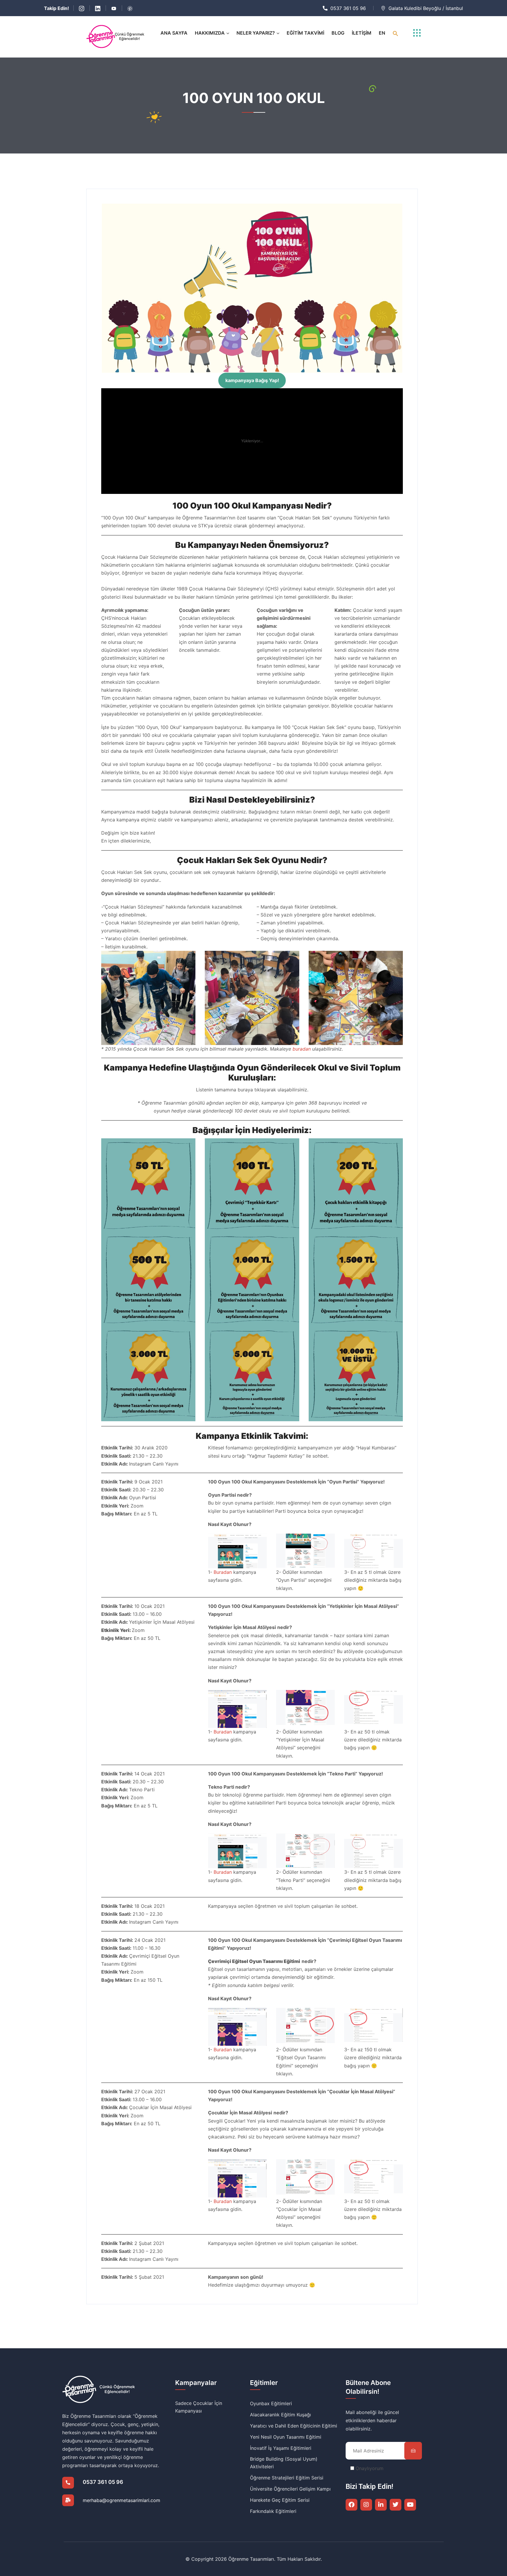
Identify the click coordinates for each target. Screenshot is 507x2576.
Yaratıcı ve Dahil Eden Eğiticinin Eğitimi (294, 2426)
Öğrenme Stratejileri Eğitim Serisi (287, 2478)
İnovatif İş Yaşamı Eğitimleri (281, 2448)
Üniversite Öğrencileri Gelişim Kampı (290, 2489)
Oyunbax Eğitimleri (271, 2403)
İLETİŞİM (362, 33)
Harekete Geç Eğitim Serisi (280, 2500)
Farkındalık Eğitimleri (273, 2511)
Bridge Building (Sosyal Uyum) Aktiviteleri (284, 2463)
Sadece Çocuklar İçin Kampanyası (199, 2407)
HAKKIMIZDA (210, 33)
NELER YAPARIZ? (256, 33)
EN (382, 33)
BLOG (338, 33)
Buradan (223, 1572)
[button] (396, 33)
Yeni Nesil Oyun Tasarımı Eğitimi (286, 2437)
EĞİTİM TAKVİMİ (305, 33)
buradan (302, 1049)
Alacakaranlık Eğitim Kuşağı (280, 2415)
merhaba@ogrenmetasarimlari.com (121, 2500)
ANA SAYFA (174, 33)
